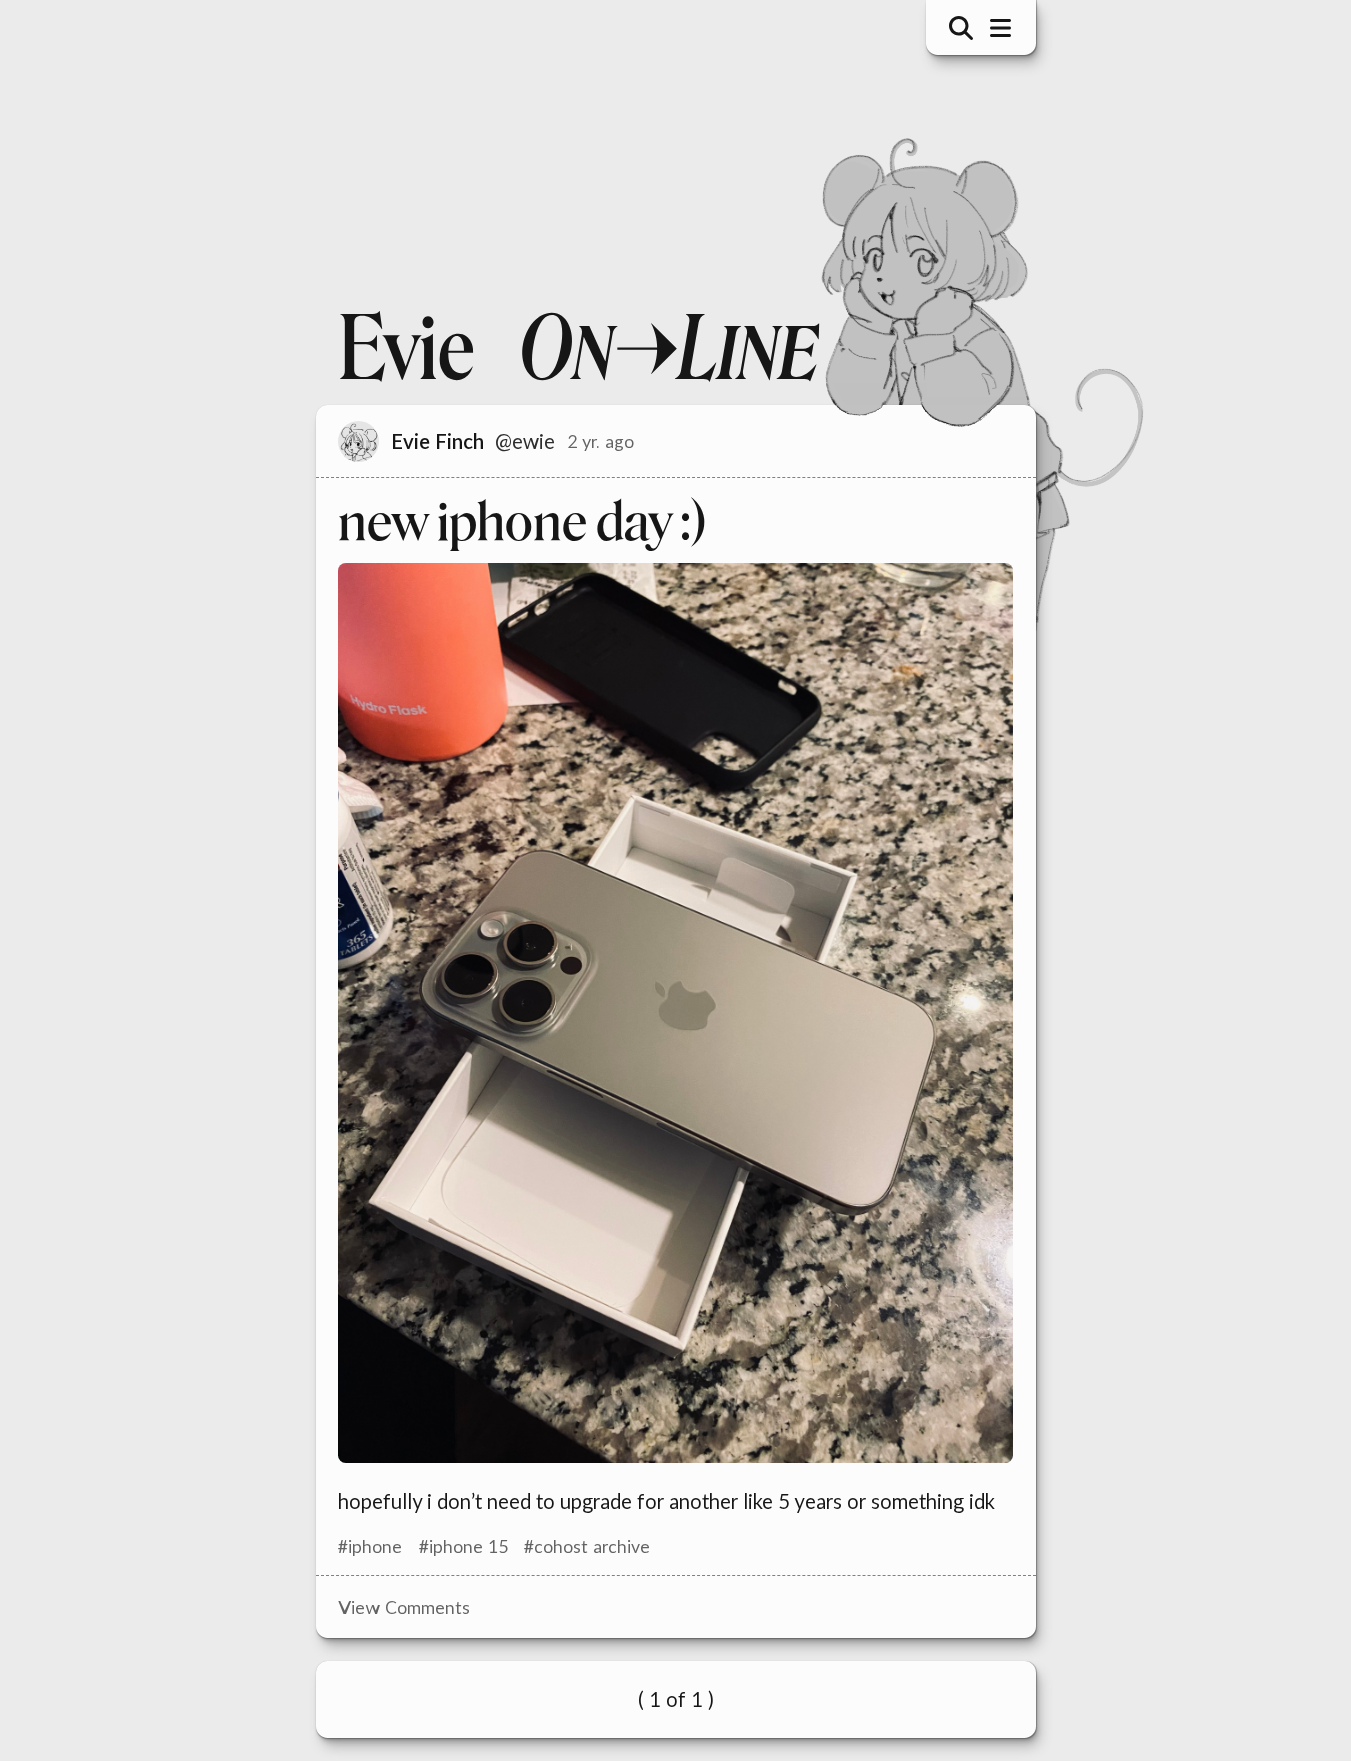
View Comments (404, 1607)
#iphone (370, 1546)
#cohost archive (587, 1546)
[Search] (961, 28)
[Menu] (1000, 28)
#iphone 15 (463, 1546)
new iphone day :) (522, 522)
